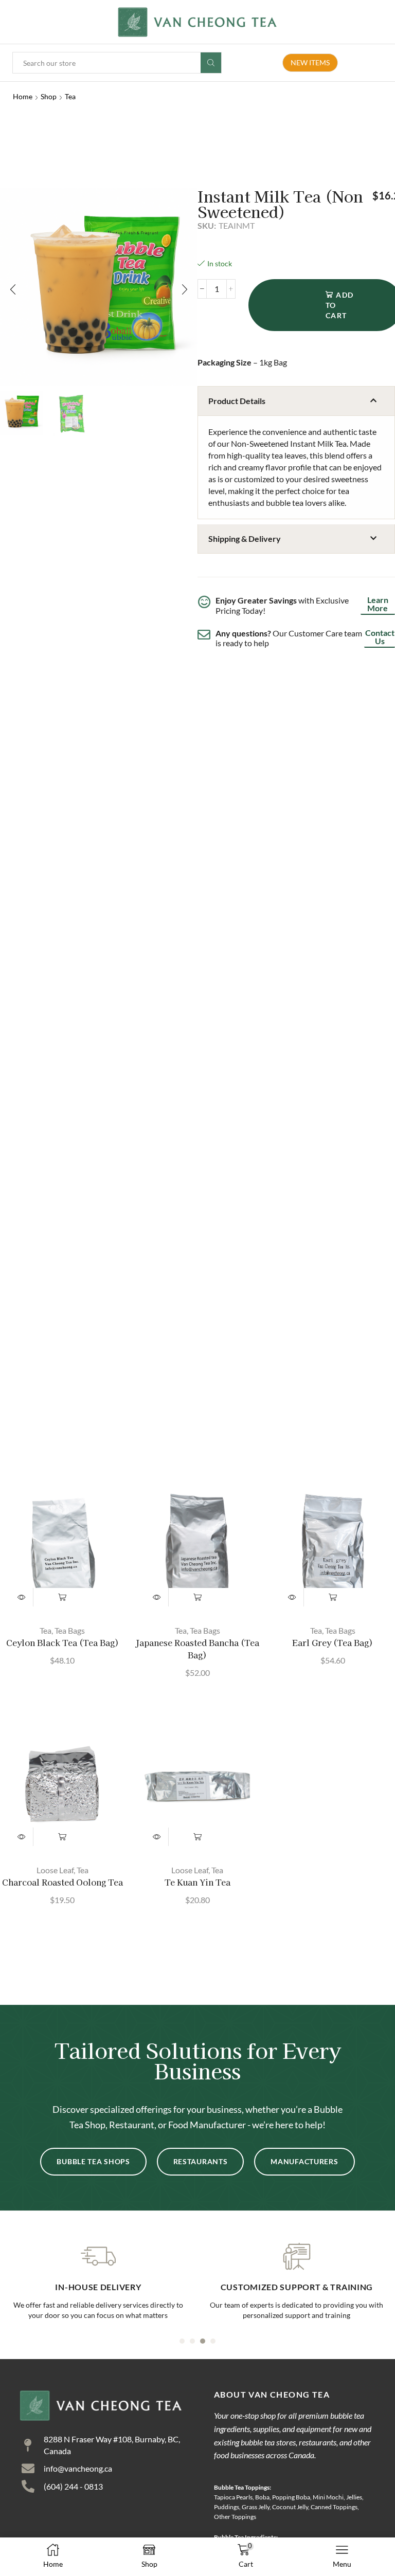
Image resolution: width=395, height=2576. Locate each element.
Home (23, 96)
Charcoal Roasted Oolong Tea (62, 1882)
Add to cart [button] (62, 1597)
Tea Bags (70, 1630)
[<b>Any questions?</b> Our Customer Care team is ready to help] (204, 635)
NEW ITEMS (310, 62)
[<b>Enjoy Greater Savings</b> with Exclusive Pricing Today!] (204, 602)
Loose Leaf (55, 1870)
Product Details (237, 401)
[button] (13, 289)
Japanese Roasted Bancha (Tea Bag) (197, 1649)
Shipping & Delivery (245, 538)
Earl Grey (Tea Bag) (333, 1643)
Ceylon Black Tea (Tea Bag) (62, 1643)
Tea (70, 96)
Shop (49, 96)
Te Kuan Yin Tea (197, 1882)
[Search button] (211, 63)
